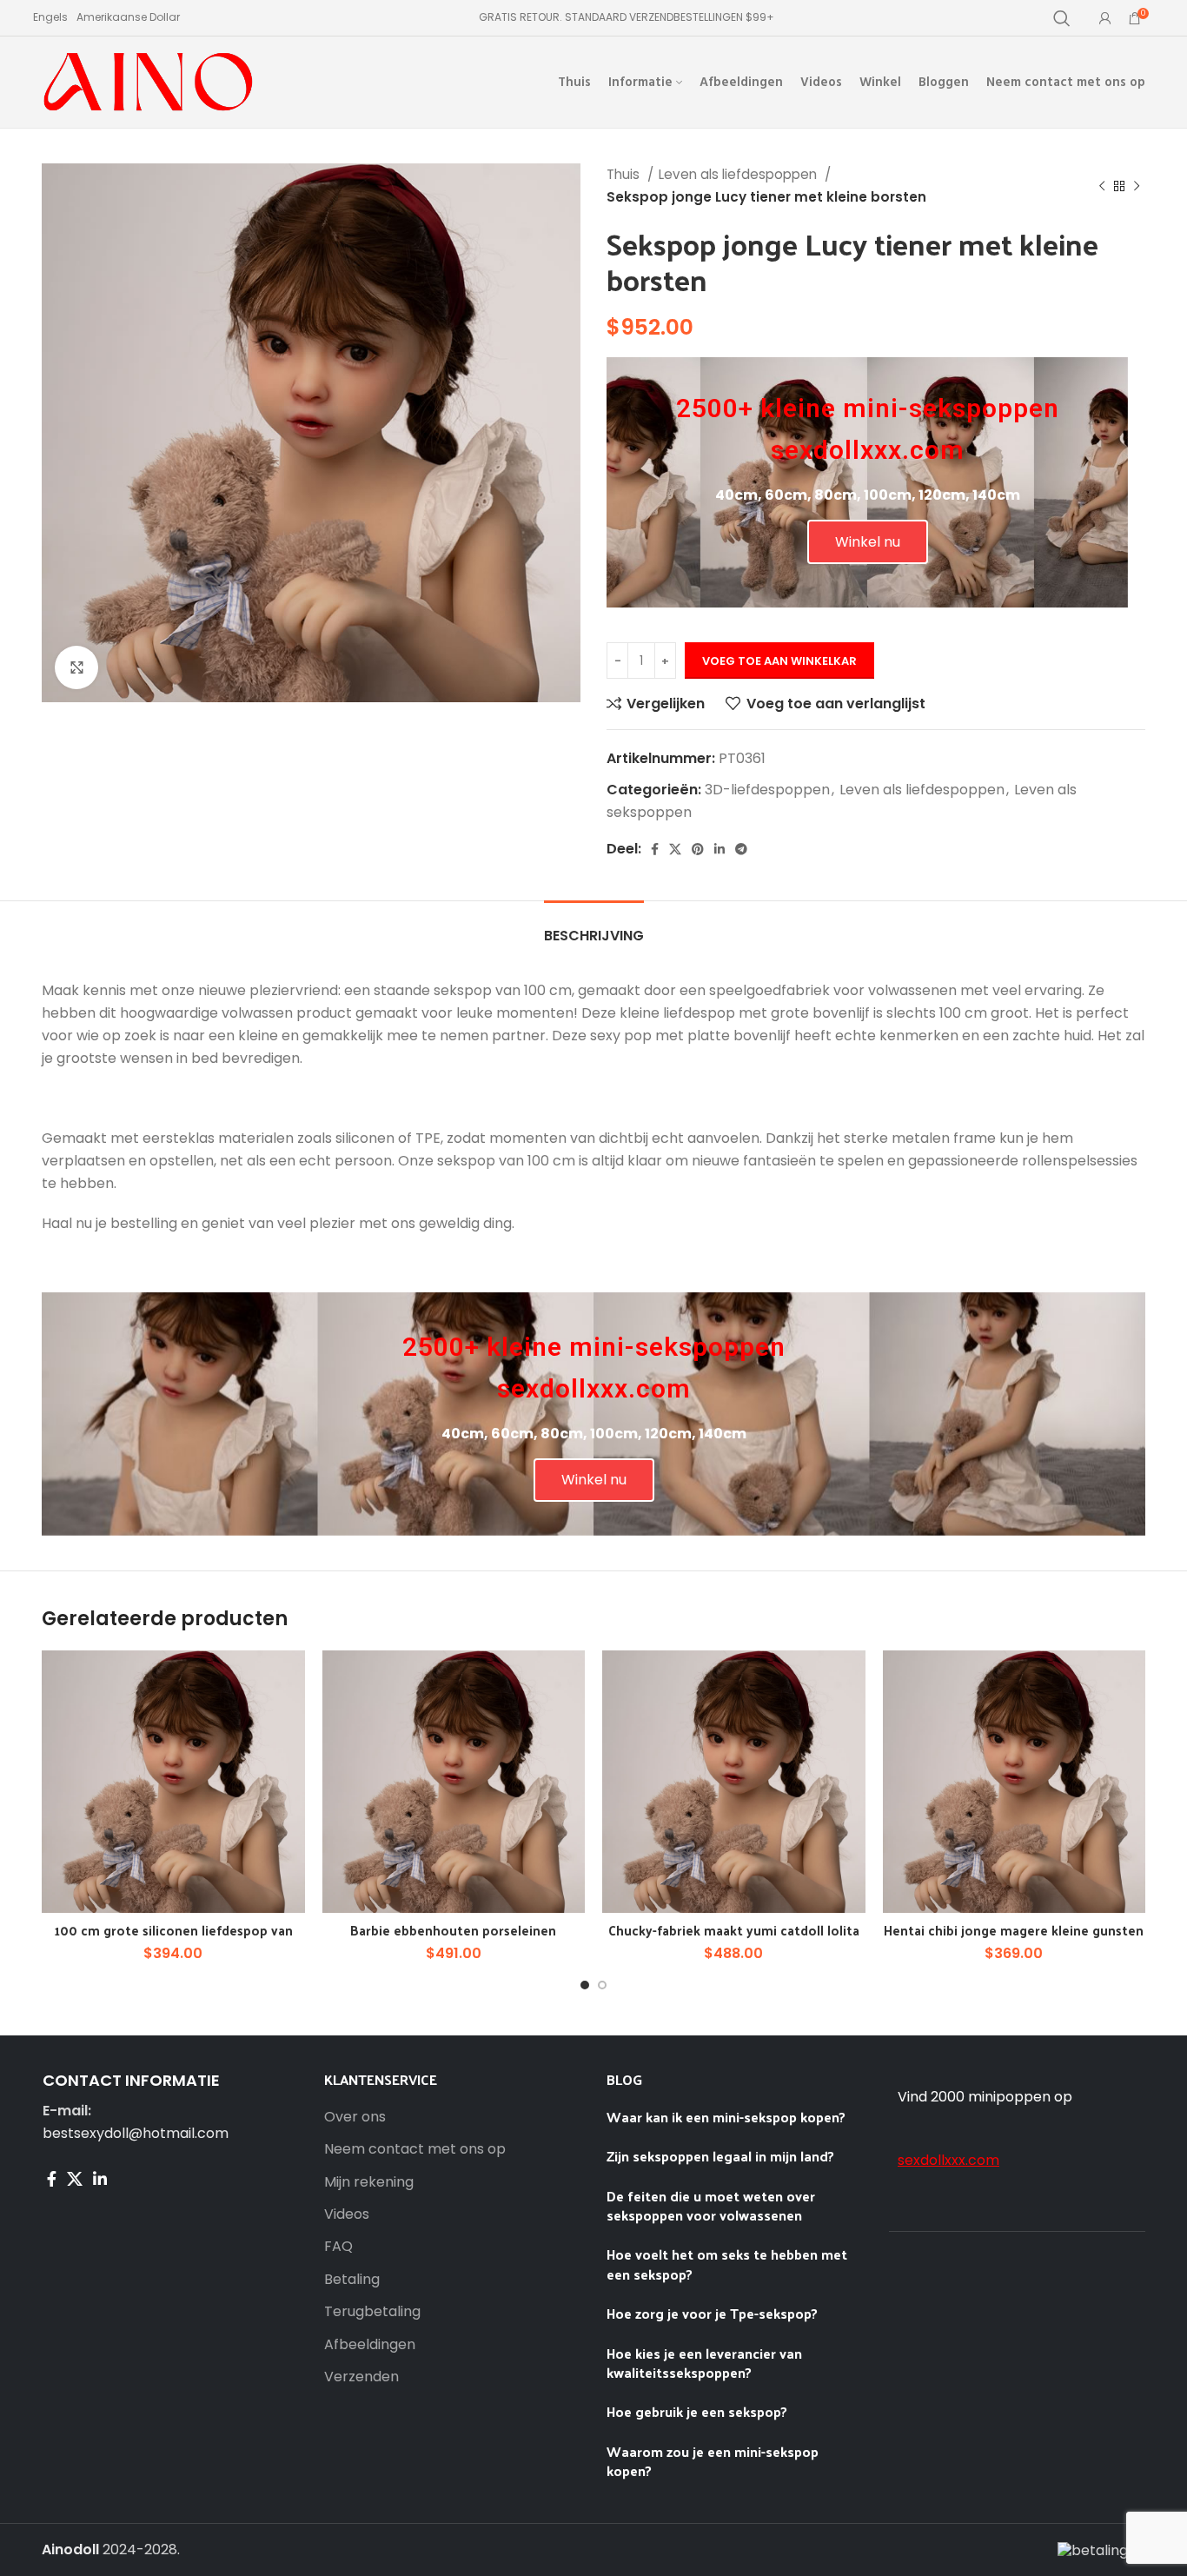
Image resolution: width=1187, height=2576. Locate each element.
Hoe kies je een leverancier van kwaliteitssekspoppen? (704, 2363)
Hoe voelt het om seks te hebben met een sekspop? (727, 2264)
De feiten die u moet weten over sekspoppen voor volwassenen (711, 2205)
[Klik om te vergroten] (76, 667)
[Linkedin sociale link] (719, 849)
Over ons (355, 2117)
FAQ (338, 2247)
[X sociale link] (675, 849)
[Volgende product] (1137, 186)
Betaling (352, 2280)
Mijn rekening (369, 2182)
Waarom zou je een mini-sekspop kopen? (713, 2461)
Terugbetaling (372, 2312)
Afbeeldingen (370, 2345)
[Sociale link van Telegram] (741, 849)
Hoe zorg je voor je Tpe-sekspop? (712, 2313)
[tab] (594, 927)
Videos (347, 2214)
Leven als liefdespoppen (739, 174)
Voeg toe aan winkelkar (779, 661)
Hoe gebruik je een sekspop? (697, 2411)
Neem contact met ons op (415, 2149)
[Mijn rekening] (1105, 18)
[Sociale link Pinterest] (698, 849)
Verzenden (361, 2377)
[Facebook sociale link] (655, 849)
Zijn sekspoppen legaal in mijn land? (722, 2156)
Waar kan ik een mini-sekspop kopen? (726, 2117)
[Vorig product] (1102, 186)
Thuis (625, 174)
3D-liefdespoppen (767, 790)
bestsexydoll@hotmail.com (136, 2133)
